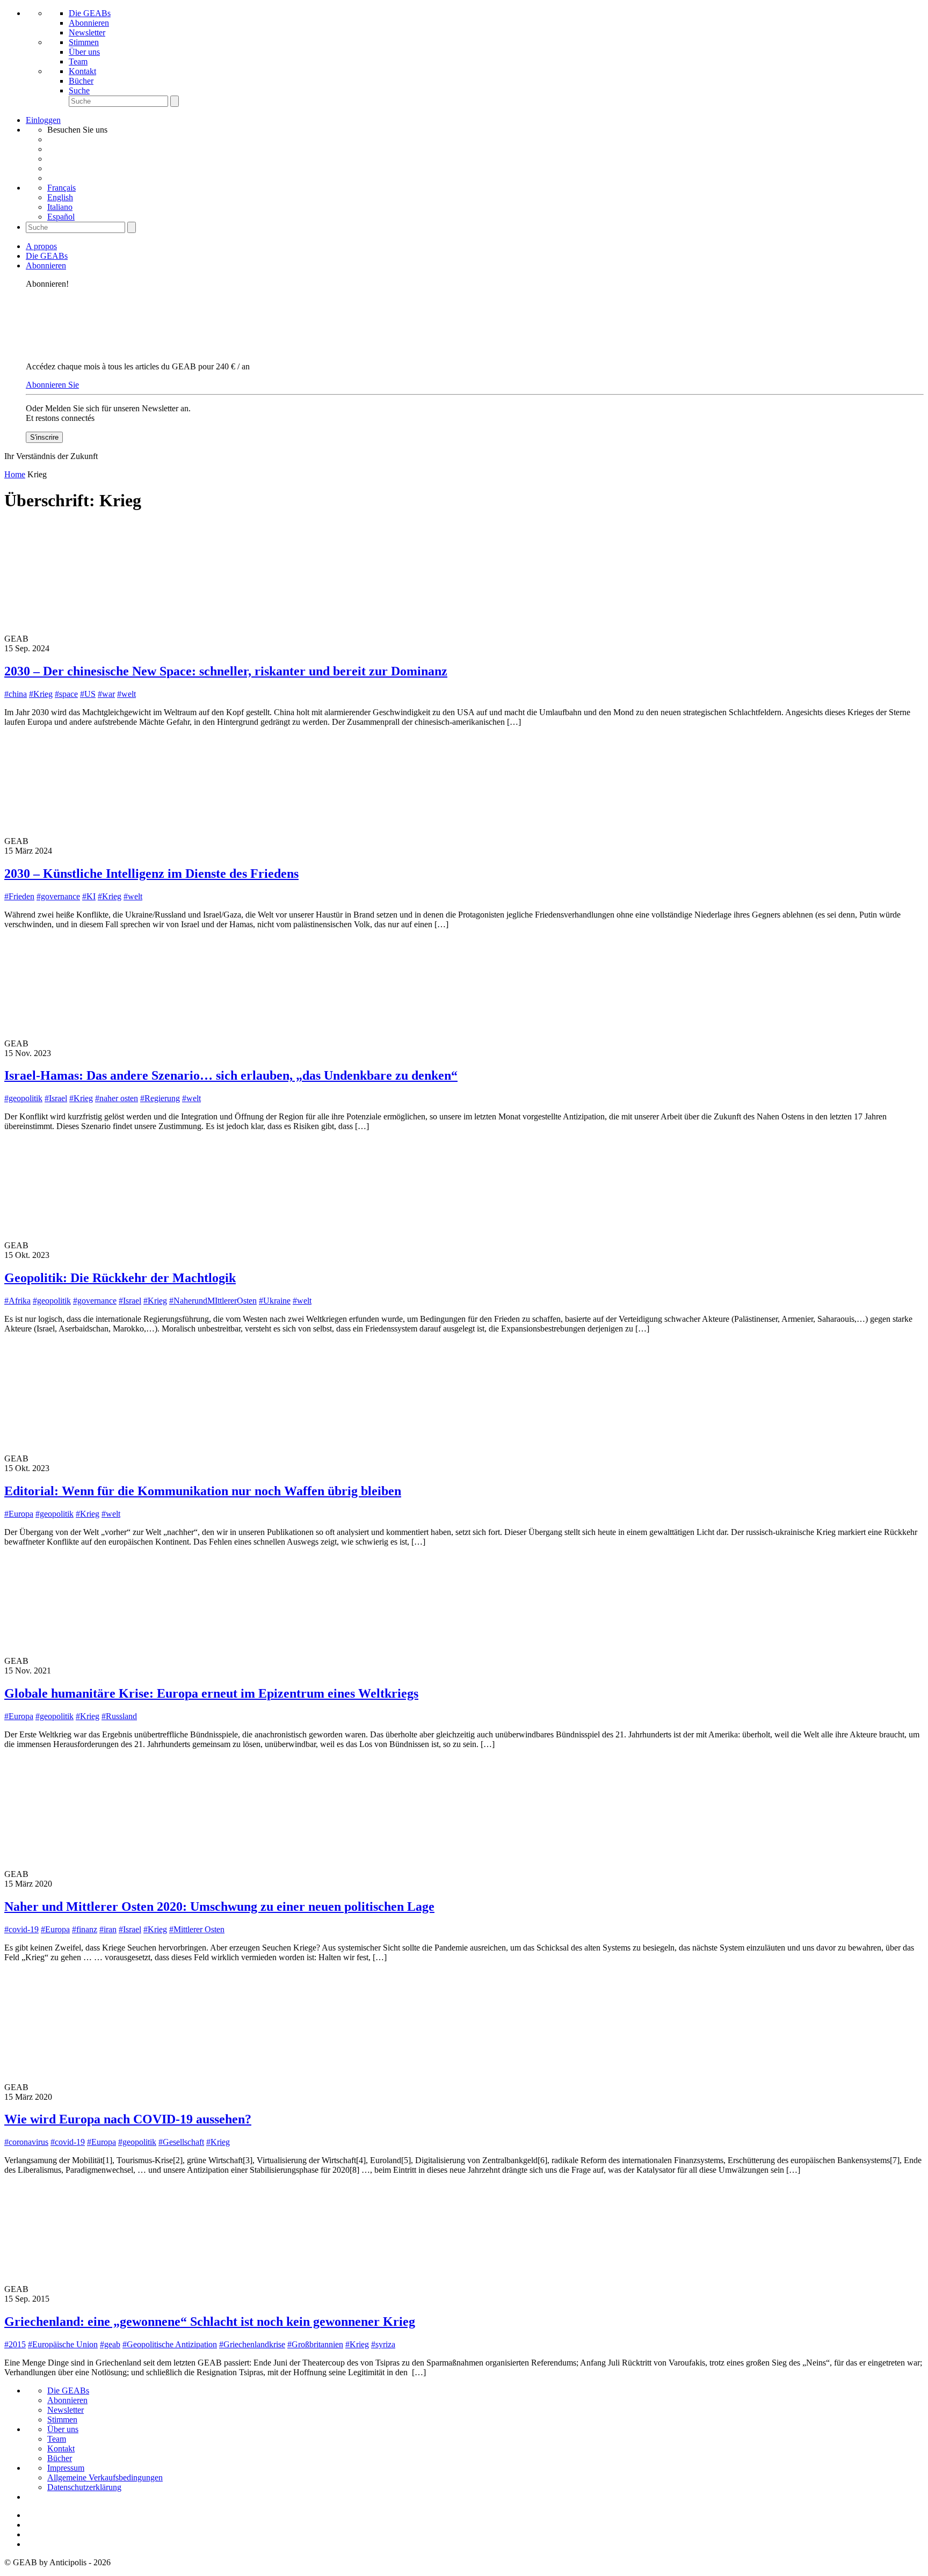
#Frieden (19, 896)
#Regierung (160, 1098)
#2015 (15, 2344)
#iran (108, 1929)
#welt (126, 694)
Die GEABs (90, 13)
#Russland (119, 1716)
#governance (58, 896)
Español (61, 217)
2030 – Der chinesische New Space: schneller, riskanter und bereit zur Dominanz (226, 671)
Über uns (84, 52)
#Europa (19, 1514)
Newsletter (87, 32)
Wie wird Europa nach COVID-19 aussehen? (128, 2119)
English (60, 197)
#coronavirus (26, 2142)
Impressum (66, 2468)
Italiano (60, 207)
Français (61, 188)
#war (106, 694)
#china (16, 694)
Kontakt (82, 71)
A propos (41, 246)
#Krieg (41, 694)
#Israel (56, 1098)
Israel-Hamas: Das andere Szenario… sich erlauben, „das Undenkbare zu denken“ (231, 1075)
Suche (79, 90)
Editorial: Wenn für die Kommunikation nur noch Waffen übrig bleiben (203, 1491)
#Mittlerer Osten (197, 1929)
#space (66, 694)
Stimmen (84, 42)
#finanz (85, 1929)
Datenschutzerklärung (84, 2487)
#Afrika (17, 1301)
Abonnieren (89, 23)
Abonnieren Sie (52, 385)
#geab (110, 2344)
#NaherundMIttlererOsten (213, 1301)
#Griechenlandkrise (252, 2344)
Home (15, 474)
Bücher (81, 81)
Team (78, 61)
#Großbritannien (315, 2344)
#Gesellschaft (181, 2142)
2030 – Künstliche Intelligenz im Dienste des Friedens (151, 874)
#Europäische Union (63, 2344)
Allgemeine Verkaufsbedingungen (105, 2477)
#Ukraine (275, 1301)
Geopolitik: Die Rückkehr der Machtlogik (120, 1278)
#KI (89, 896)
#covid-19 (21, 1929)
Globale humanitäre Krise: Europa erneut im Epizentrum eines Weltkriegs (211, 1693)
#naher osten (117, 1098)
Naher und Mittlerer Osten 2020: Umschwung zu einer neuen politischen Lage (219, 1906)
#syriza (383, 2344)
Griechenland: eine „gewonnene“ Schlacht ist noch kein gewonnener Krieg (210, 2322)
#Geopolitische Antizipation (170, 2344)
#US (88, 694)
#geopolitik (23, 1098)
